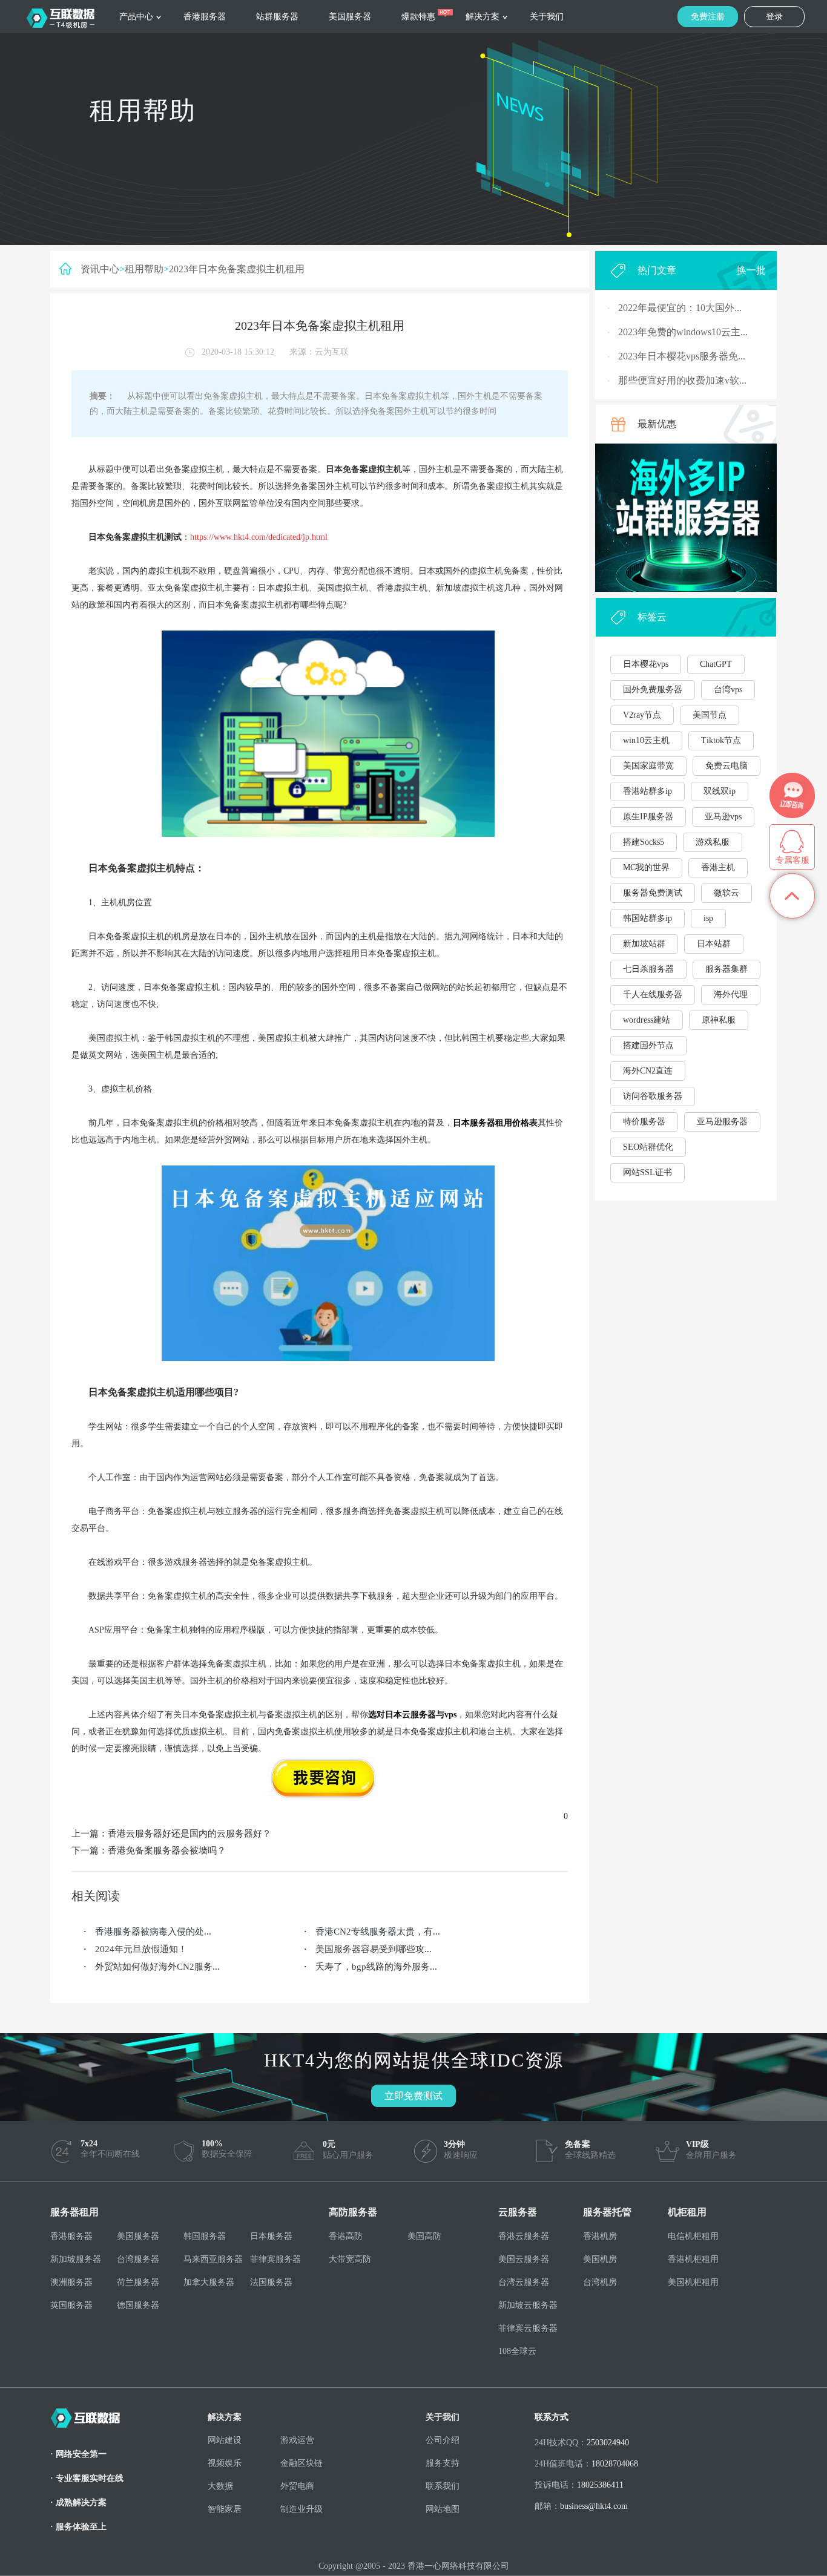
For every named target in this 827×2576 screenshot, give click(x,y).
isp (708, 918)
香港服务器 (205, 17)
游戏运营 (297, 2440)
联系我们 (443, 2486)
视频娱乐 (225, 2463)
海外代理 (731, 995)
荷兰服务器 (138, 2282)
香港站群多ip (647, 791)
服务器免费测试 (653, 893)
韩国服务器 (205, 2236)
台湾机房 (600, 2282)
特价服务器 (644, 1122)
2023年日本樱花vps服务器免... (682, 356)
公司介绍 (443, 2440)
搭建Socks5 (644, 842)
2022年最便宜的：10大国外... (680, 308)
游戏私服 (713, 842)
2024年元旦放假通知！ (141, 1949)
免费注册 (708, 17)
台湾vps (728, 690)
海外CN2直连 (648, 1071)
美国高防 (424, 2236)
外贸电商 (297, 2486)
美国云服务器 (524, 2259)
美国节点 (710, 715)
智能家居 (225, 2509)
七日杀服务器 (648, 969)
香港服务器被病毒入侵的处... (153, 1932)
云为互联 (332, 352)
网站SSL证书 (647, 1172)
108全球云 (517, 2351)
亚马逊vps (723, 817)
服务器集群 (727, 969)
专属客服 (792, 860)
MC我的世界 (646, 867)
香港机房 (600, 2236)
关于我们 (547, 17)
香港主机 (718, 867)
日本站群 (714, 944)
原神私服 (719, 1020)
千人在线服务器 (653, 995)
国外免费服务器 (653, 690)
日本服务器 (271, 2236)
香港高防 (346, 2236)
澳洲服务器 (71, 2282)
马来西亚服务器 (213, 2259)
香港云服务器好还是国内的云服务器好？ (189, 1834)
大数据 (220, 2486)
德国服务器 (138, 2305)
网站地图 (443, 2509)
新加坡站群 (644, 944)
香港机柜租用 (693, 2259)
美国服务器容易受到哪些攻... (374, 1949)
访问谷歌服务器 (653, 1096)
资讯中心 (100, 269)
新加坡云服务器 (528, 2305)
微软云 (727, 893)
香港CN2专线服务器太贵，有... (378, 1932)
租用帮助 (144, 269)
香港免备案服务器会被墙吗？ (167, 1850)
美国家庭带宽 (648, 766)
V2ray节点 (642, 715)
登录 (774, 17)
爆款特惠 (418, 17)
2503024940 (608, 2443)
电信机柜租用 (693, 2236)
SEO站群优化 (648, 1147)
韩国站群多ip (647, 918)
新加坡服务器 (76, 2259)
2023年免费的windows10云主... (683, 332)
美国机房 (600, 2259)
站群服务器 (277, 17)
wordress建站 (647, 1020)
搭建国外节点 (648, 1045)
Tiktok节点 (721, 740)
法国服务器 (271, 2282)
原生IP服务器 (648, 817)
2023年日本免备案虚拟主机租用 (237, 269)
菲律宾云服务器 (528, 2328)
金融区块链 (301, 2463)
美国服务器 (350, 17)
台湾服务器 (138, 2259)
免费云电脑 (727, 766)
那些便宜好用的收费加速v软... (682, 380)
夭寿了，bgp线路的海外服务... (376, 1967)
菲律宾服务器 (275, 2259)
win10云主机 (646, 740)
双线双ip (720, 791)
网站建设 (225, 2440)
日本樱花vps (646, 664)
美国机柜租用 (693, 2282)
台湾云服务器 (524, 2282)
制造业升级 (301, 2509)
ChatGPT (716, 664)
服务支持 (443, 2463)
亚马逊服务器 (722, 1122)
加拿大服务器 (209, 2282)
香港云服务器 (524, 2236)
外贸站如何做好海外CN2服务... (157, 1967)
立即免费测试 (413, 2096)
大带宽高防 (350, 2259)
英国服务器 (71, 2305)
